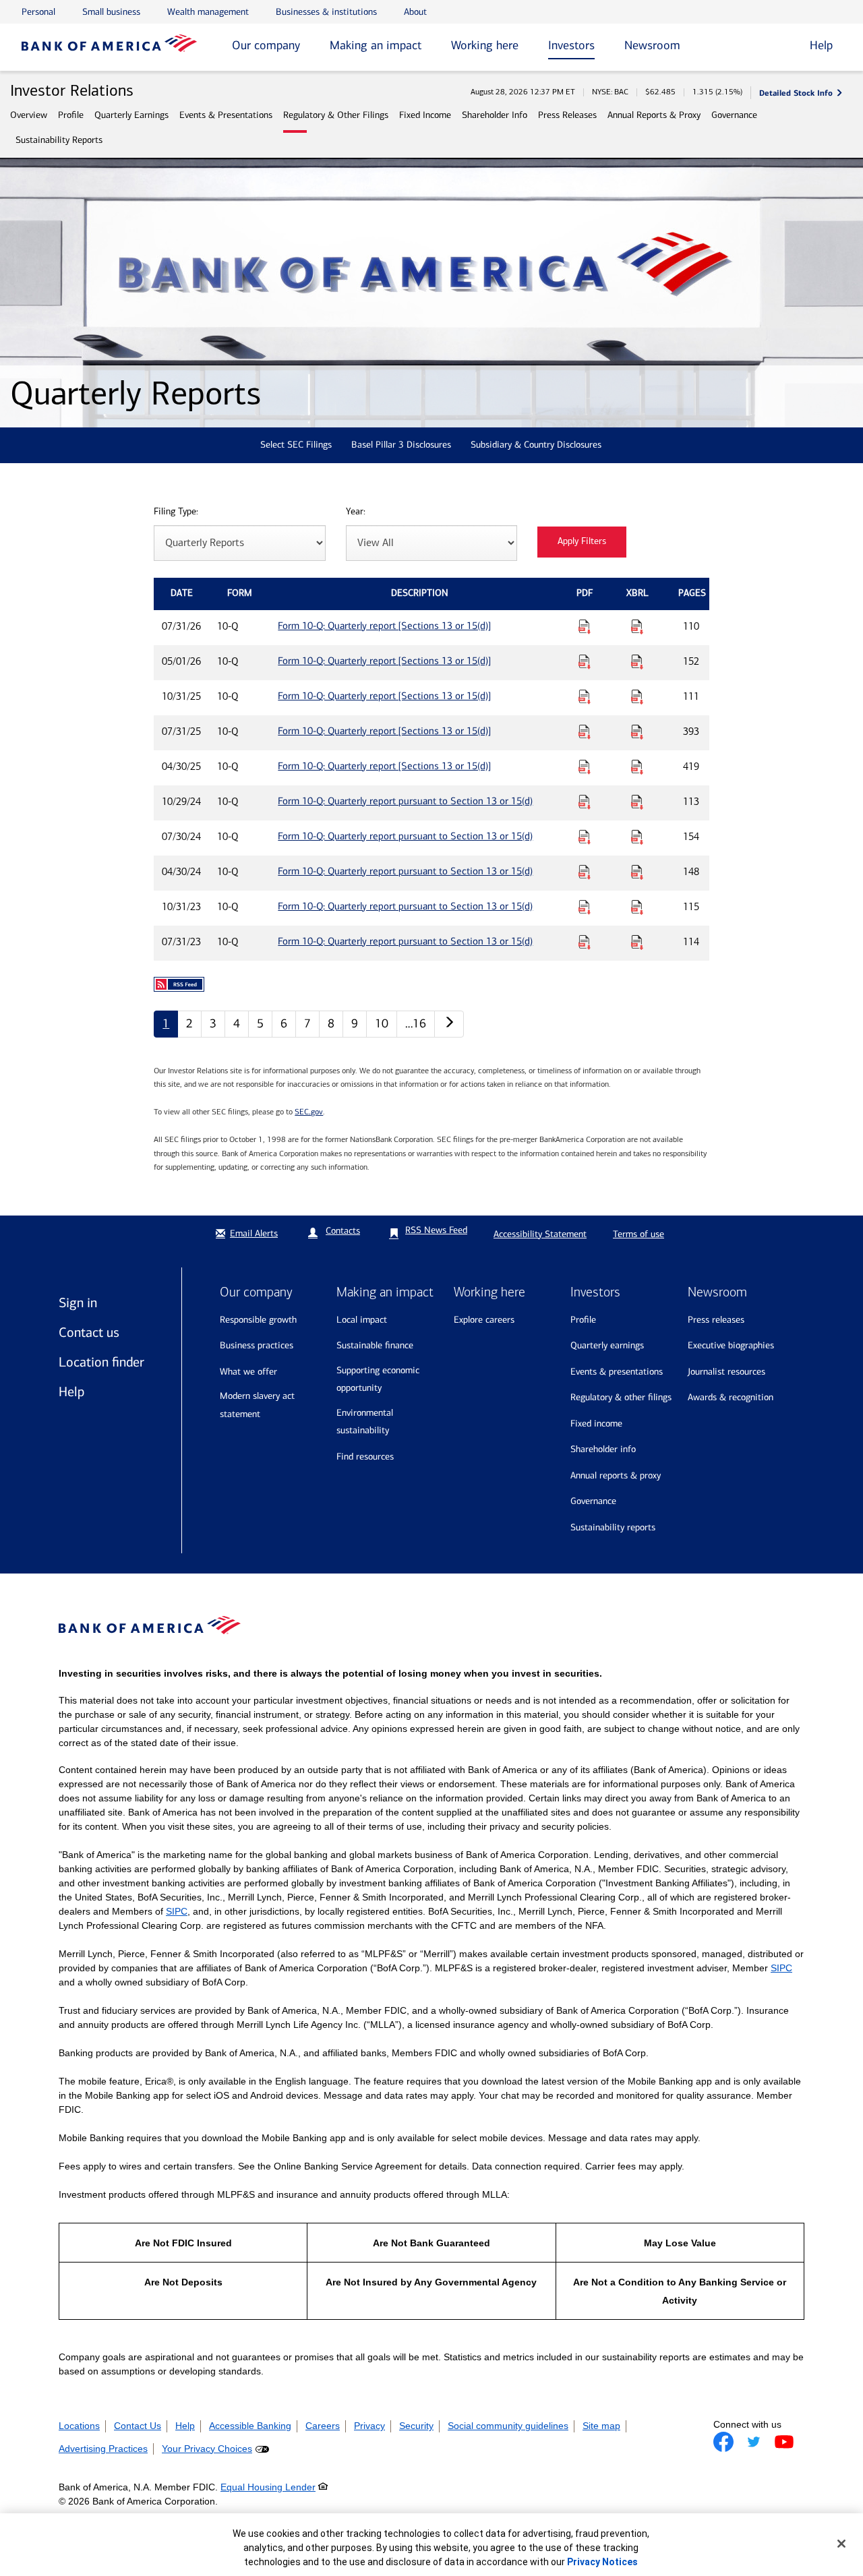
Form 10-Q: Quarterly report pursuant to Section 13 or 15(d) (405, 801)
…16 (416, 1023)
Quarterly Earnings (131, 115)
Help (71, 1391)
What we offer (248, 1372)
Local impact (362, 1320)
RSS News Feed (436, 1230)
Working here (485, 45)
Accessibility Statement (540, 1234)
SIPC (177, 1911)
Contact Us (138, 2426)
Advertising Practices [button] (103, 2449)
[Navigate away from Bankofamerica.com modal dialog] (723, 2442)
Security (416, 2426)
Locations (79, 2426)
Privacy (369, 2426)
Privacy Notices (602, 2562)
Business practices (257, 1345)
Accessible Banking (250, 2426)
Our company (266, 45)
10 (382, 1023)
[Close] (841, 2544)
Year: (356, 512)
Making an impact (376, 45)
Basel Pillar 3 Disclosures (401, 445)
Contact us (89, 1332)
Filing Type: (176, 512)
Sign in (78, 1302)
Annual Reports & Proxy (654, 115)
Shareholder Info (495, 115)
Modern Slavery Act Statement (257, 1405)
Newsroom (652, 45)
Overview (29, 115)
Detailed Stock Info (796, 93)
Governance (734, 115)
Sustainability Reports (59, 140)
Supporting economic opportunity (378, 1379)
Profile (71, 115)
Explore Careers (484, 1320)
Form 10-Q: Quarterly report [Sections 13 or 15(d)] (384, 626)
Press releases (716, 1320)
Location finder (101, 1362)
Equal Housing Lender (268, 2487)
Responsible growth (258, 1320)
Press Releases (567, 115)
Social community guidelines (508, 2426)
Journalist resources (726, 1372)
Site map (601, 2426)
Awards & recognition (731, 1397)
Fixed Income (425, 115)
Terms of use (638, 1234)
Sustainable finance (375, 1345)
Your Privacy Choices (207, 2449)
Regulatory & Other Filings (336, 115)
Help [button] (821, 45)
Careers (323, 2426)
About (415, 12)
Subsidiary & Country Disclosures (536, 445)
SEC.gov (309, 1112)
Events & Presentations (226, 115)
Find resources (365, 1457)
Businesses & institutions (326, 12)
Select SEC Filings (296, 445)
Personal (38, 12)
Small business (111, 12)
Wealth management (208, 12)
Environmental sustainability (365, 1422)
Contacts (343, 1231)
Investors (571, 45)
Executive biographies (731, 1345)
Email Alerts (254, 1233)
